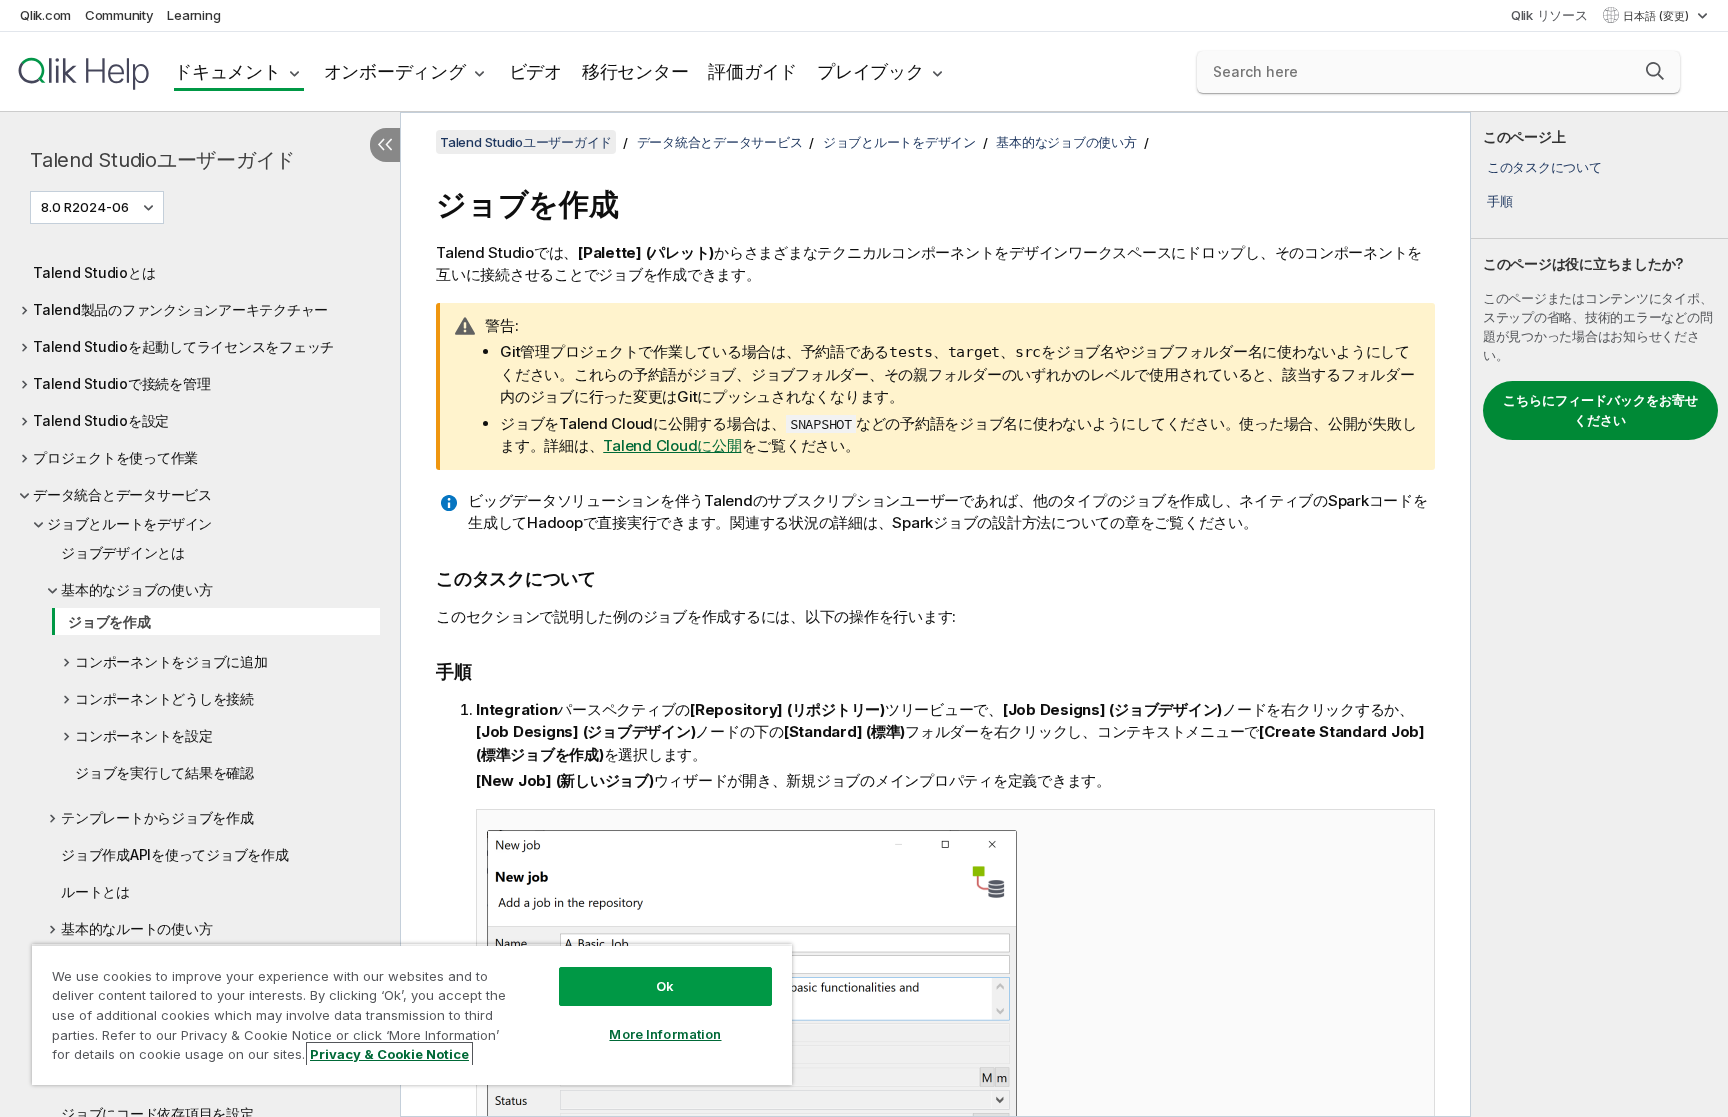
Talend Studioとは (94, 272)
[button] (1655, 71)
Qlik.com (45, 15)
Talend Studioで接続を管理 (121, 383)
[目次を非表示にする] (385, 145)
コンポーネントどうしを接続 (164, 698)
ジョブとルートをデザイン (129, 523)
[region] (412, 1014)
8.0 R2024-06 (85, 207)
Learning (193, 15)
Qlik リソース (1549, 15)
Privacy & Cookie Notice (389, 1054)
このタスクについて (1544, 167)
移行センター (635, 71)
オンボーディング (395, 71)
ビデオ (535, 71)
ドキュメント (227, 71)
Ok (665, 986)
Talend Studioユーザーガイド (162, 160)
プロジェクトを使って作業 (115, 457)
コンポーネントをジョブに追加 (171, 661)
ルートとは (95, 891)
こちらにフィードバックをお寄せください (1600, 410)
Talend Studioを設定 (101, 420)
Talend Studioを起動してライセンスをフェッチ (183, 346)
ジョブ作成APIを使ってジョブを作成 (175, 854)
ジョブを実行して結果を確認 (164, 772)
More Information (665, 1034)
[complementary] (1599, 614)
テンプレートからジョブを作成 (157, 817)
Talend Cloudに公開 (672, 445)
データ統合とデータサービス (122, 494)
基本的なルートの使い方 (136, 928)
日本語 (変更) (1657, 16)
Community (119, 15)
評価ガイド (752, 71)
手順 (1500, 201)
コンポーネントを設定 (144, 735)
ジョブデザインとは (123, 552)
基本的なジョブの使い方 (136, 589)
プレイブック (870, 71)
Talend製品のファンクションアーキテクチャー (180, 309)
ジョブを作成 (109, 621)
